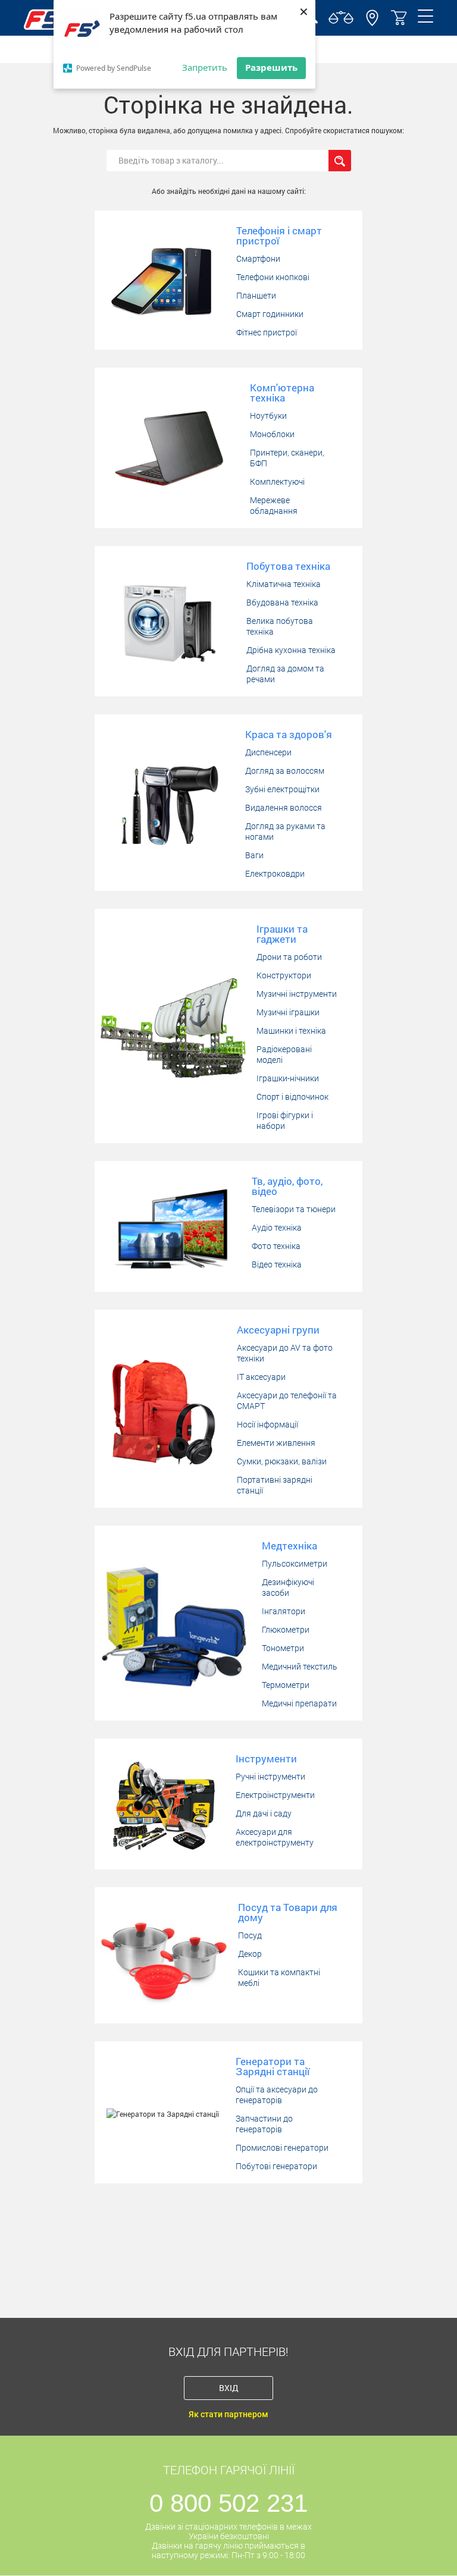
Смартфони (258, 259)
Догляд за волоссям (285, 771)
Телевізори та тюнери (294, 1209)
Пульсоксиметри (295, 1564)
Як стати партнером (228, 2414)
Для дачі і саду (264, 1813)
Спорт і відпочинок (292, 1097)
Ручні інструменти (270, 1777)
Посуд (250, 1935)
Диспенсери (268, 752)
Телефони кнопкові (273, 277)
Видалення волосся (284, 808)
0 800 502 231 (228, 2503)
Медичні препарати (299, 1703)
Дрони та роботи (289, 957)
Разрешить (271, 67)
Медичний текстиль (300, 1667)
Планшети (256, 296)
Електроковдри (275, 874)
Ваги (254, 855)
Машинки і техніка (291, 1031)
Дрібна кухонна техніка (291, 650)
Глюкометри (286, 1630)
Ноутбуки (268, 416)
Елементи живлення (276, 1443)
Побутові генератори (276, 2166)
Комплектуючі (277, 482)
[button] (372, 23)
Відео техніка (277, 1265)
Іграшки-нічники (288, 1078)
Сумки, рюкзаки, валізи (282, 1461)
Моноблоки (272, 434)
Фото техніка (276, 1246)
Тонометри (283, 1648)
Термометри (286, 1685)
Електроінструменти (275, 1795)
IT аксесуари (261, 1377)
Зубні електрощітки (282, 789)
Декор (250, 1954)
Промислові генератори (282, 2148)
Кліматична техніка (284, 584)
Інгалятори (284, 1611)
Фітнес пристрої (267, 332)
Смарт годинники (270, 314)
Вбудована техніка (282, 603)
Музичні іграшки (288, 1012)
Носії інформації (267, 1425)
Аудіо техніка (277, 1228)
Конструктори (284, 975)
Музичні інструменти (297, 994)
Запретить (205, 67)
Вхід (229, 2388)
